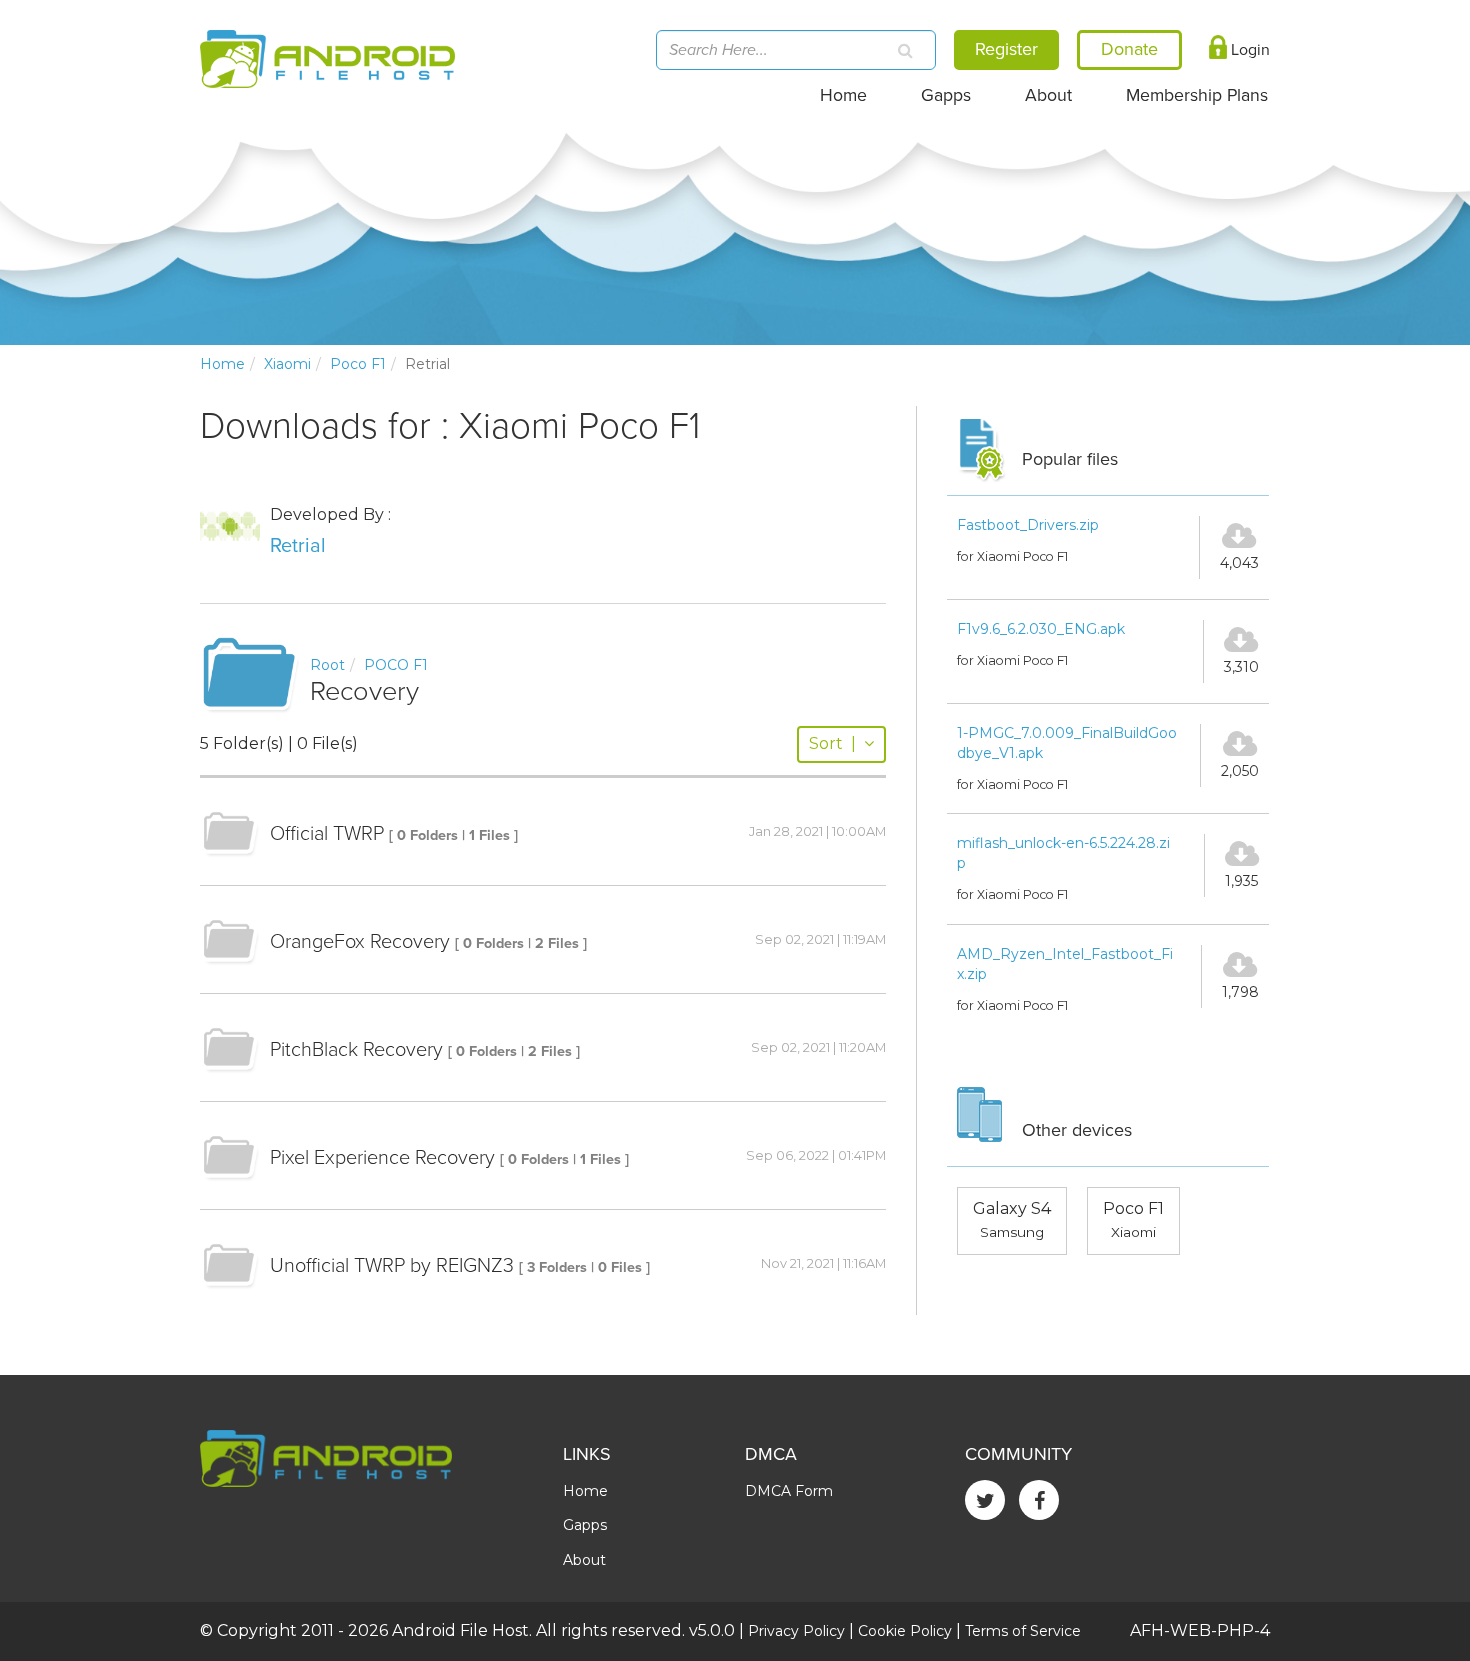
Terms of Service (1023, 1631)
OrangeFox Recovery (360, 942)
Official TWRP (327, 834)
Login (1248, 50)
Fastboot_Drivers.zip (1028, 525)
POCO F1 (396, 665)
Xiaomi (287, 364)
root (327, 665)
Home (843, 95)
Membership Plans (1197, 95)
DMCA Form (789, 1491)
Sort (832, 743)
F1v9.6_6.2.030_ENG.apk (1041, 629)
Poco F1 (358, 364)
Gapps (946, 95)
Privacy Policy (796, 1631)
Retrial (298, 546)
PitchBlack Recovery (356, 1050)
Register (1006, 49)
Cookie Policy (905, 1631)
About (1048, 95)
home (222, 364)
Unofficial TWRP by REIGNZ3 (392, 1266)
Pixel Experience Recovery (382, 1158)
